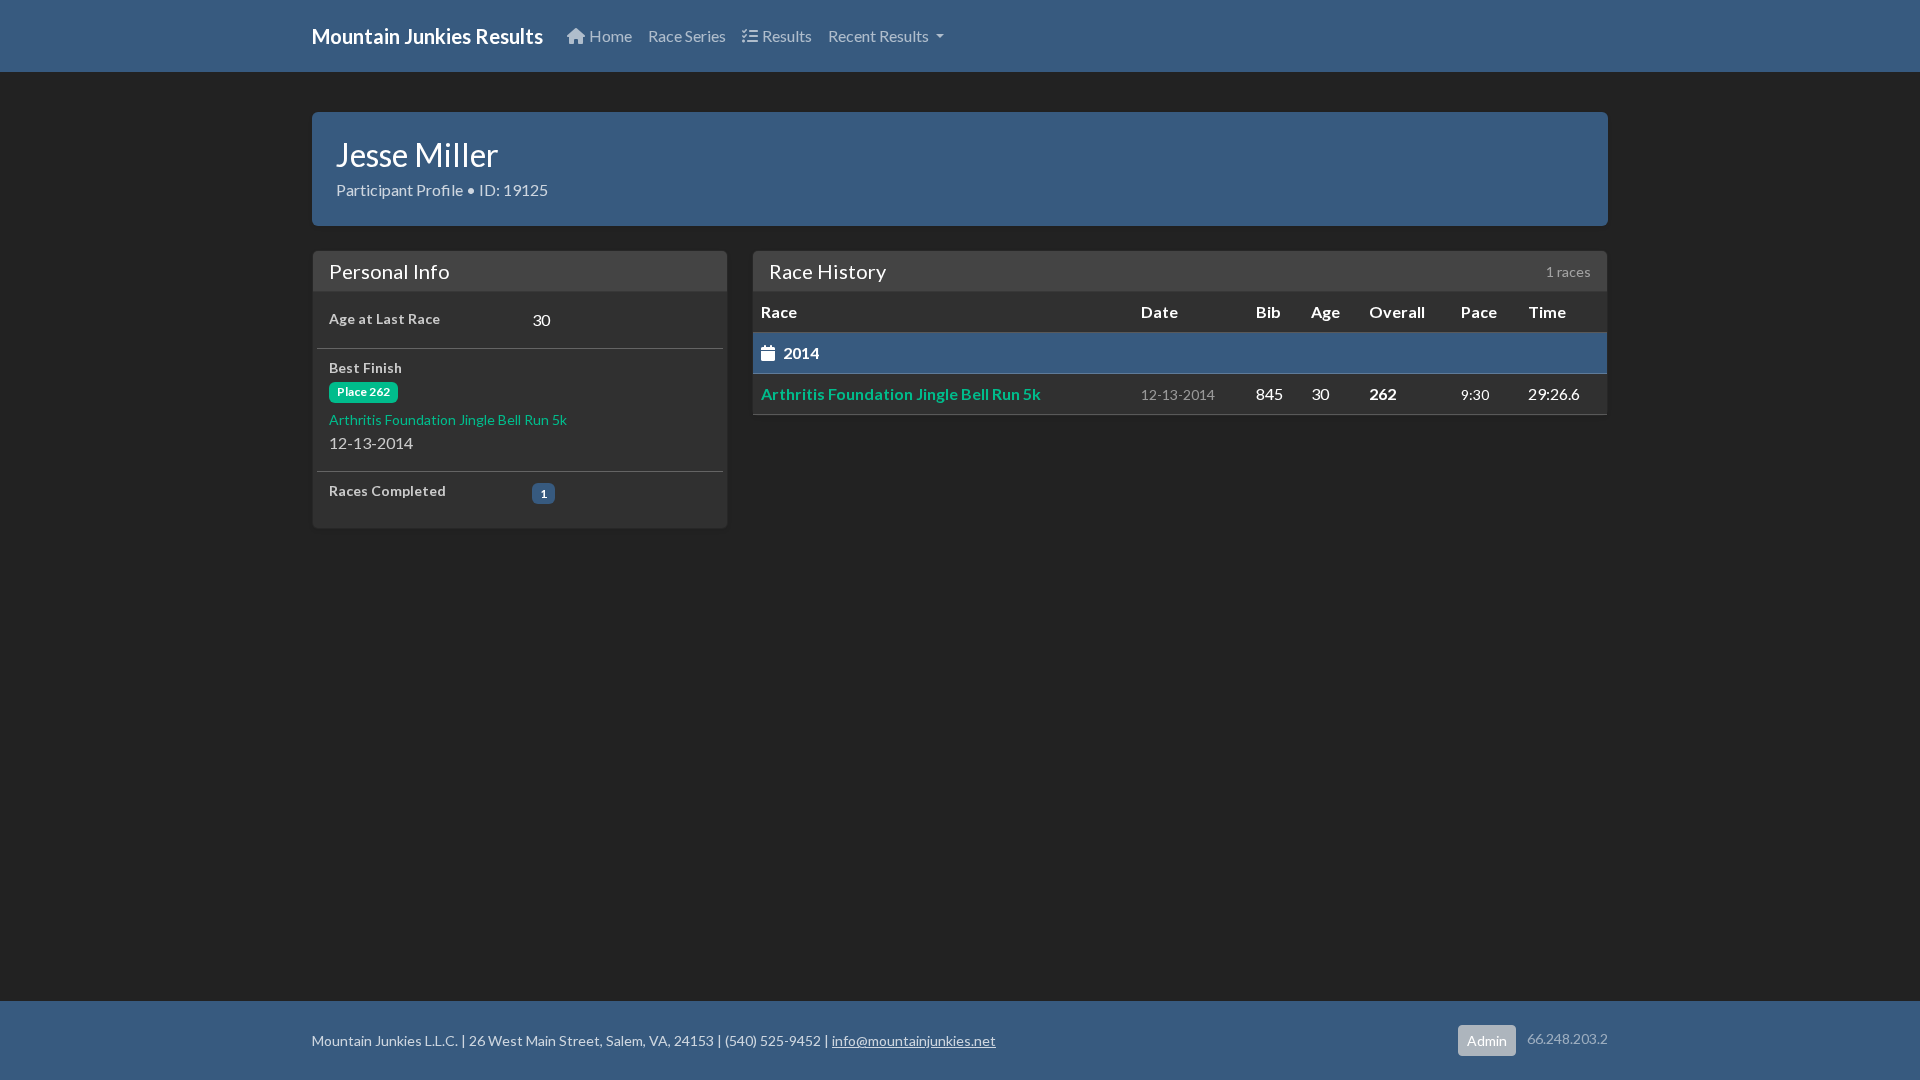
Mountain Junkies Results (427, 36)
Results (787, 35)
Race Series (687, 35)
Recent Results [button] (880, 35)
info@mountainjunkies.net (914, 1040)
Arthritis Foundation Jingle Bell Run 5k (448, 419)
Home (610, 35)
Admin (1487, 1040)
